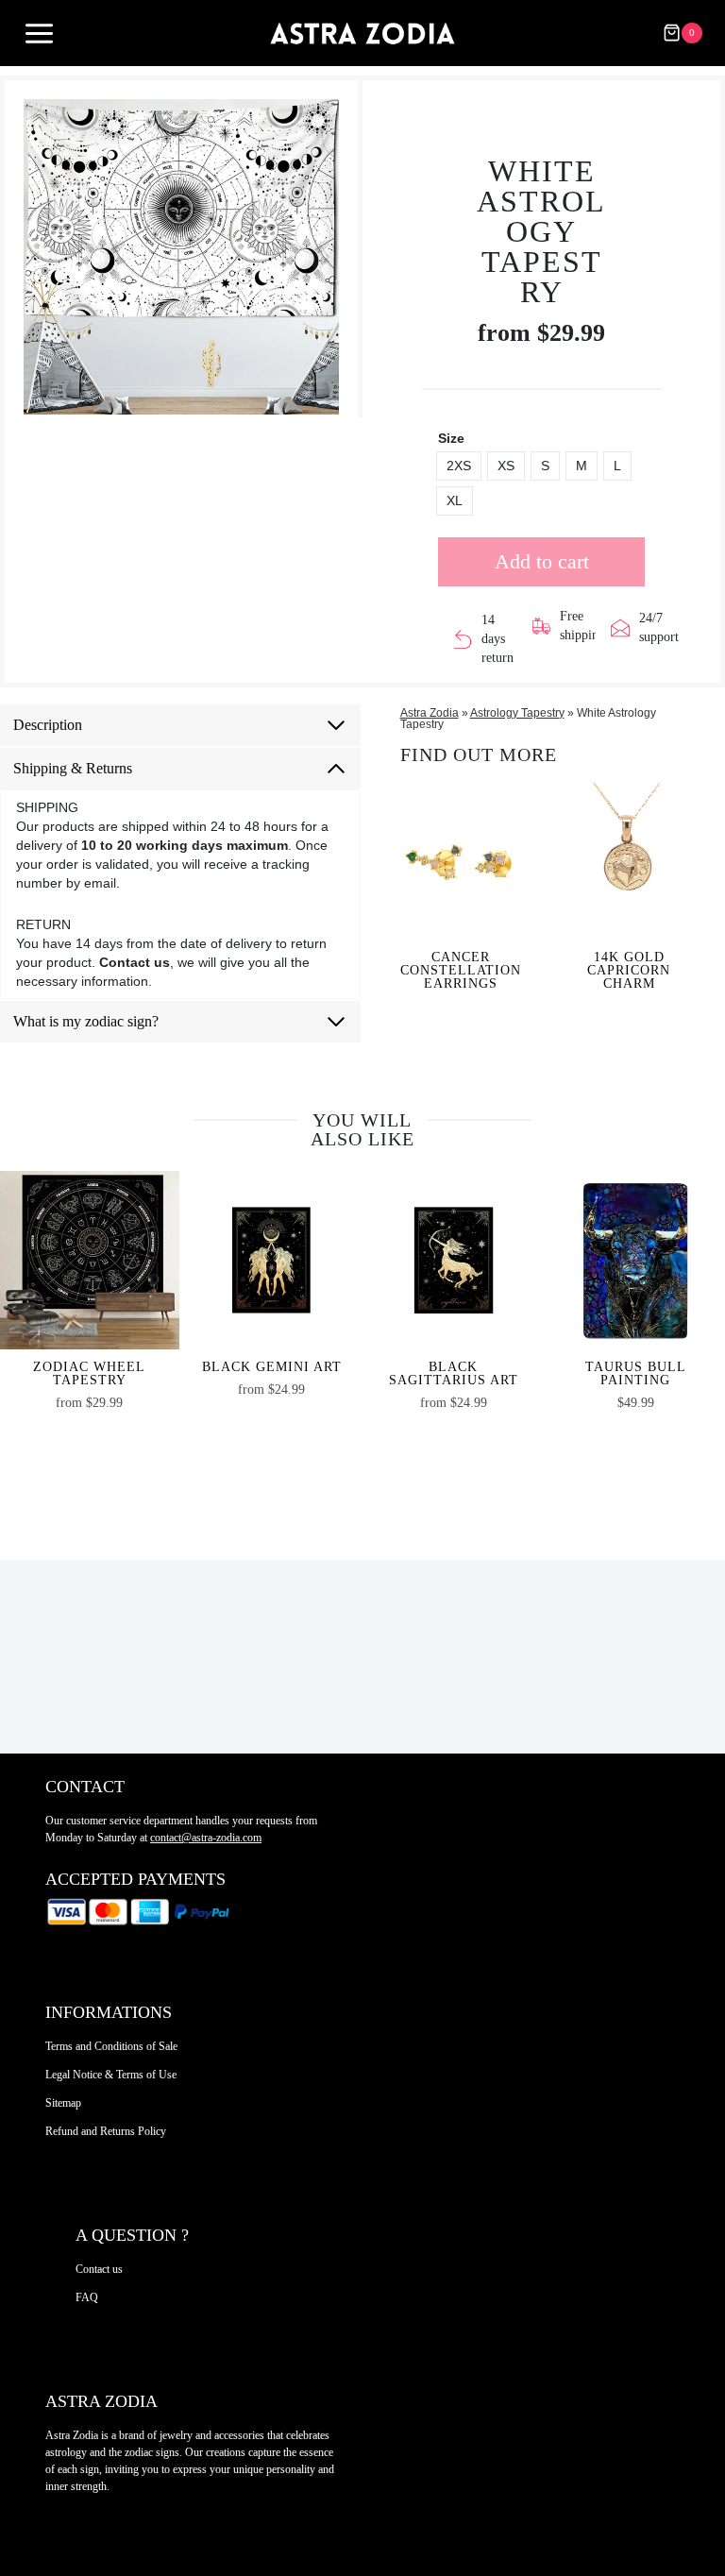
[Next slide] (326, 257)
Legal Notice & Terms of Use (111, 2075)
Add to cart (542, 561)
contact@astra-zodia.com (206, 1838)
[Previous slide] (37, 257)
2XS (459, 466)
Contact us (99, 2269)
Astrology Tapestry (517, 713)
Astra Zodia (430, 713)
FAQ (87, 2297)
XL (455, 500)
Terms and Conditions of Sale (111, 2046)
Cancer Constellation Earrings (461, 971)
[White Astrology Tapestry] (181, 257)
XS (506, 466)
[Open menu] (39, 34)
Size (451, 438)
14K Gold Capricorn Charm (629, 971)
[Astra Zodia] (362, 33)
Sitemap (63, 2103)
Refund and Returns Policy (106, 2131)
